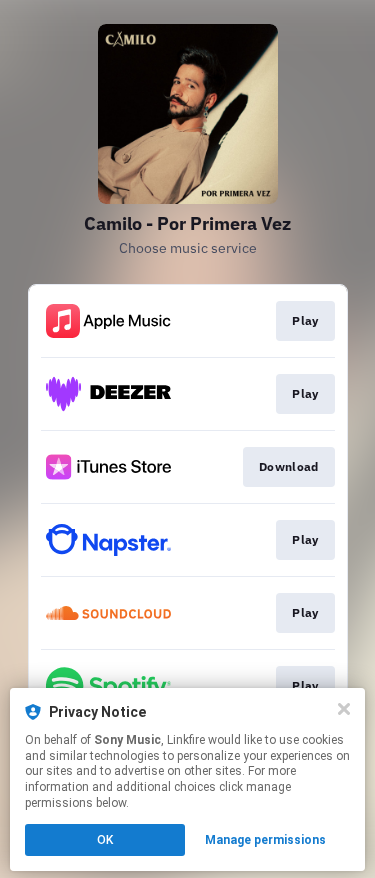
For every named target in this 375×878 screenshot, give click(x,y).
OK (105, 840)
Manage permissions (265, 840)
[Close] (344, 709)
